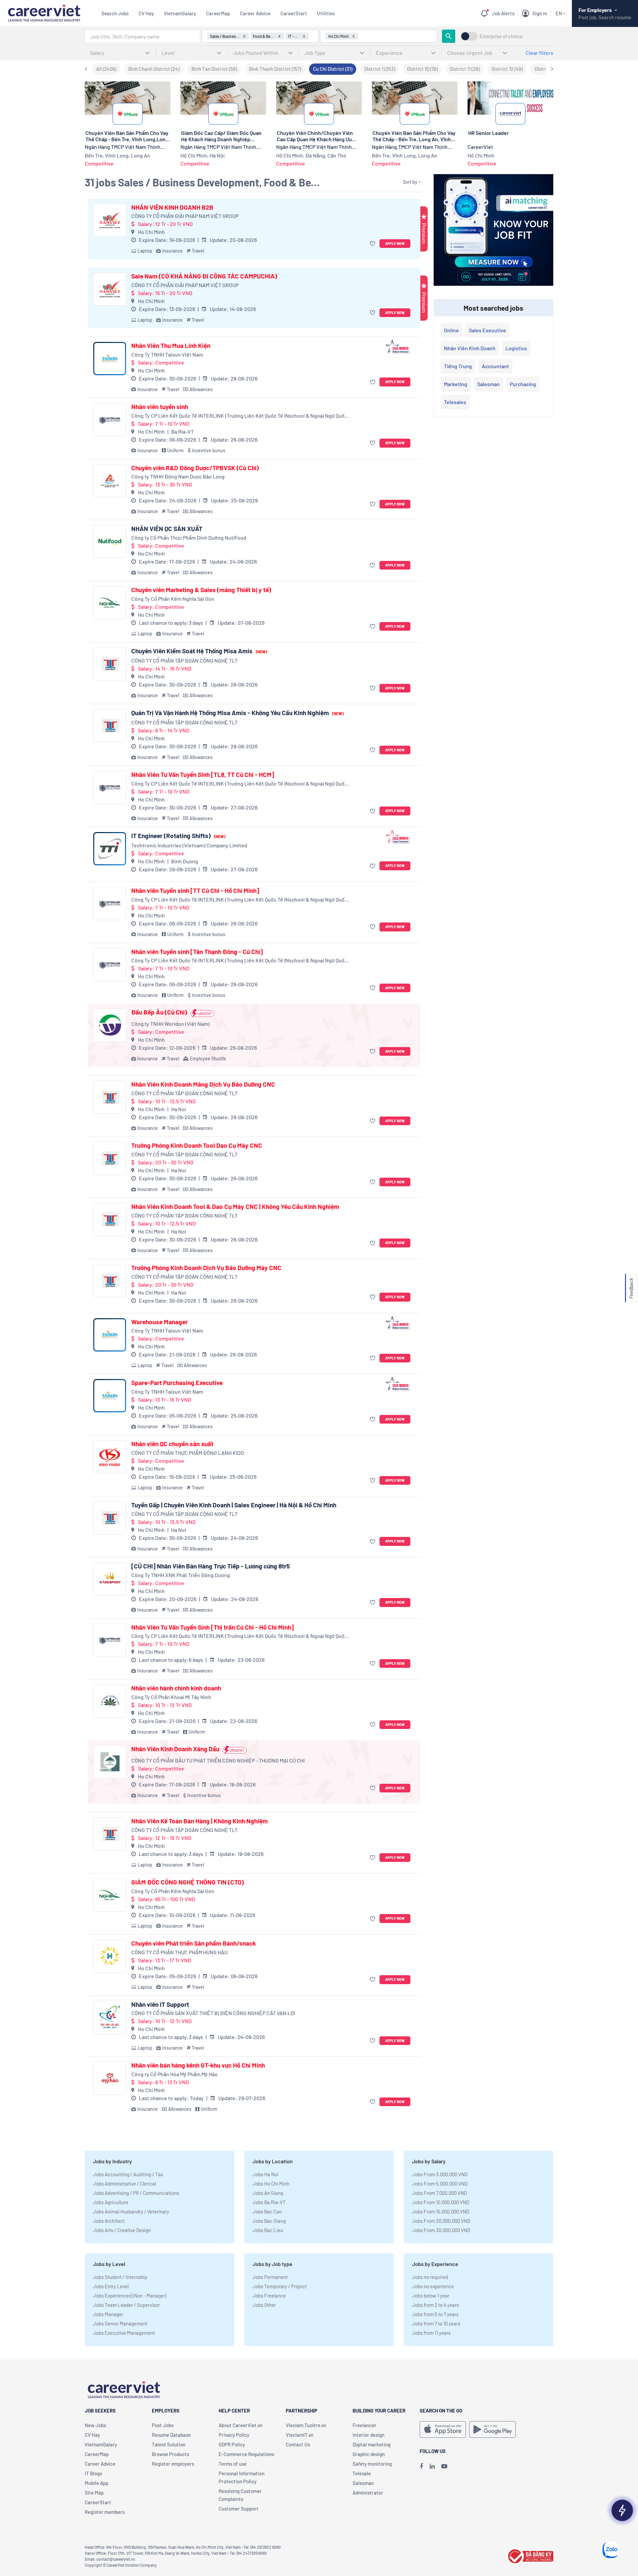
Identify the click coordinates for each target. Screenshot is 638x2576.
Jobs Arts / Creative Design (122, 2230)
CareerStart (294, 13)
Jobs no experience (433, 2286)
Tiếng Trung (458, 366)
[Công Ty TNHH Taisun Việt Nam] (110, 359)
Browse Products (170, 2454)
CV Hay (146, 13)
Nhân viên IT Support (160, 2004)
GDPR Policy (232, 2444)
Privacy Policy (234, 2435)
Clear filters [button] (539, 53)
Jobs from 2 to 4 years (435, 2305)
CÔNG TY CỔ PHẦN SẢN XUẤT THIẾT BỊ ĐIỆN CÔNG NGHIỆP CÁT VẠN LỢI (213, 2013)
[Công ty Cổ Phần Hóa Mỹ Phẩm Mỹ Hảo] (110, 2078)
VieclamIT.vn (300, 2435)
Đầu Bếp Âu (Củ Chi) (159, 1012)
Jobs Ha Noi (266, 2174)
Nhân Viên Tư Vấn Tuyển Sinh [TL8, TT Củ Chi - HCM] (203, 775)
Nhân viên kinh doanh (470, 348)
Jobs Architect (109, 2221)
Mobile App (97, 2483)
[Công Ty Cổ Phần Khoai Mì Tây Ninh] (110, 1701)
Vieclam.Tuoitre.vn (306, 2425)
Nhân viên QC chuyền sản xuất (172, 1444)
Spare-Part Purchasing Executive (177, 1383)
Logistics (516, 348)
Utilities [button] (326, 13)
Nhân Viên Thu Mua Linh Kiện (171, 346)
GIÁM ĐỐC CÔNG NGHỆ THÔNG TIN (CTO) (188, 1882)
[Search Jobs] (449, 36)
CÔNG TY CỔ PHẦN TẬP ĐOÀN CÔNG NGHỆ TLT (184, 660)
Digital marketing (372, 2444)
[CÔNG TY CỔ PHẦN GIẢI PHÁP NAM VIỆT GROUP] (110, 220)
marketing (456, 384)
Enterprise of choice (501, 36)
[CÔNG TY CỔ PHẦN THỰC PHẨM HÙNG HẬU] (110, 1956)
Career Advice (255, 13)
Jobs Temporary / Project (280, 2286)
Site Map (94, 2493)
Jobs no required (430, 2277)
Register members (105, 2512)
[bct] (530, 2555)
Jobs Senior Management (120, 2323)
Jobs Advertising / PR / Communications (136, 2193)
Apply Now (395, 243)
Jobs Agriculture (111, 2202)
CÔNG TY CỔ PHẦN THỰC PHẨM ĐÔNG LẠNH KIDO (188, 1453)
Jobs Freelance (269, 2296)
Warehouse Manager (159, 1322)
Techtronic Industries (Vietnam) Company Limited (189, 845)
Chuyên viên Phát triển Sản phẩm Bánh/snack (194, 1943)
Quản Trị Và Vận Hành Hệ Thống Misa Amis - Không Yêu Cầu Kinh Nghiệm (237, 713)
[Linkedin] (432, 2466)
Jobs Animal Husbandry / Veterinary (131, 2211)
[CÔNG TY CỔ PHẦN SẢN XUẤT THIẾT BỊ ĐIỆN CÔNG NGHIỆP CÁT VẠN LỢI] (110, 2017)
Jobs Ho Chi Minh (271, 2184)
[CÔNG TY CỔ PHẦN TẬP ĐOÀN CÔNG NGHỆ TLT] (110, 664)
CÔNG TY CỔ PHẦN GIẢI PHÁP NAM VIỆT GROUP (185, 216)
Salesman (488, 384)
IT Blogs (93, 2473)
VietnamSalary (180, 13)
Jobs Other (264, 2305)
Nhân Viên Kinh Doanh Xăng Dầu (175, 1749)
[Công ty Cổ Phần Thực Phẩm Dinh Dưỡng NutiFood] (110, 542)
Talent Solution (169, 2444)
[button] (373, 244)
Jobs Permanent (270, 2277)
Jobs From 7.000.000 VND (439, 2193)
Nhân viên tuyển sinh (160, 407)
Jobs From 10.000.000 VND (441, 2202)
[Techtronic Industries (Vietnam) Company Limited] (110, 849)
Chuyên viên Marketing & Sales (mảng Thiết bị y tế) (201, 590)
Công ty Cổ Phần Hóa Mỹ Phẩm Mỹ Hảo (174, 2074)
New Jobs (95, 2425)
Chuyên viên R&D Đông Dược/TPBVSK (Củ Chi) (195, 468)
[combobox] (142, 36)
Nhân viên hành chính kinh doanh (176, 1688)
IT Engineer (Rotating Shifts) (178, 836)
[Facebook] (421, 2466)
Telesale (362, 2473)
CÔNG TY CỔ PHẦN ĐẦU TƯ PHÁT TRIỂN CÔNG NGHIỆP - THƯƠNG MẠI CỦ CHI (218, 1760)
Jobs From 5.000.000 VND (440, 2184)
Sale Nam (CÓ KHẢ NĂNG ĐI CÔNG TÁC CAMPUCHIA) (204, 276)
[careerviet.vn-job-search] (443, 2429)
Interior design (369, 2435)
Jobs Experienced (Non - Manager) (130, 2296)
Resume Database (171, 2435)
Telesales (455, 402)
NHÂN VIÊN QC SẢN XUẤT (167, 529)
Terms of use (233, 2464)
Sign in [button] (540, 13)
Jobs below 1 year (431, 2296)
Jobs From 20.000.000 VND (441, 2221)
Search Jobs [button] (115, 13)
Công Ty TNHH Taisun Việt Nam (167, 354)
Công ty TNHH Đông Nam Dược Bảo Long (178, 476)
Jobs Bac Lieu (268, 2230)
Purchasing (523, 384)
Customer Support (239, 2509)
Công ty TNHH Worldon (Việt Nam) (170, 1024)
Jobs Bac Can (267, 2211)
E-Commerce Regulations (246, 2454)
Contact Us (298, 2444)
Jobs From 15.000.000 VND (441, 2211)
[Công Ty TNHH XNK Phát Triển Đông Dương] (110, 1579)
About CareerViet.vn (241, 2425)
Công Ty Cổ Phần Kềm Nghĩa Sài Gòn (173, 599)
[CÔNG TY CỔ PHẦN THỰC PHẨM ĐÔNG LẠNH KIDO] (110, 1457)
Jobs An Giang (268, 2193)
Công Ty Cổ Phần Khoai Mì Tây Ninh (171, 1697)
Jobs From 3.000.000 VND (440, 2174)
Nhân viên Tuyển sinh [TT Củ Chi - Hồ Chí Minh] (195, 891)
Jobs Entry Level (111, 2286)
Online (451, 330)
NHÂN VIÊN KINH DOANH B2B (172, 207)
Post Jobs (163, 2425)
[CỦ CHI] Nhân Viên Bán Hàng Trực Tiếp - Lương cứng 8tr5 (211, 1566)
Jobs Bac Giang (269, 2221)
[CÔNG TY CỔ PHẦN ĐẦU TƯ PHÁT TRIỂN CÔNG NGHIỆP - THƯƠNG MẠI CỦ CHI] (110, 1762)
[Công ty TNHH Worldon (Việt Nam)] (110, 1025)
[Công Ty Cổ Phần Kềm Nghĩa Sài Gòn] (110, 603)
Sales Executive (487, 330)
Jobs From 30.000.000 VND (441, 2230)
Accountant (495, 366)
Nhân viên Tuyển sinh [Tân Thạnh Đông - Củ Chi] (197, 952)
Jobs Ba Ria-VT (269, 2202)
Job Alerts (503, 13)
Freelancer (365, 2425)
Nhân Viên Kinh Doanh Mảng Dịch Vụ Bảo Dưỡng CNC (203, 1084)
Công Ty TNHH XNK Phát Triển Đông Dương (181, 1575)
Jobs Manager (108, 2314)
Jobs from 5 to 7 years (435, 2314)
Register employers (173, 2464)
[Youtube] (444, 2466)
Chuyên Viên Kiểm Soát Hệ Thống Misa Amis (199, 651)
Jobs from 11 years (431, 2333)
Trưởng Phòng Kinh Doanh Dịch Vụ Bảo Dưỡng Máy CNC (206, 1268)
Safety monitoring (372, 2464)
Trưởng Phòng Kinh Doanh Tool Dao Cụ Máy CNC (197, 1145)
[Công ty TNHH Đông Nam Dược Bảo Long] (110, 481)
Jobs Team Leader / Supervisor (126, 2305)
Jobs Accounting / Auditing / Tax (128, 2174)
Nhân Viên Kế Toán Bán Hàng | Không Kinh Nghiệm (200, 1821)
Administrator (368, 2493)
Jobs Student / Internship (120, 2277)
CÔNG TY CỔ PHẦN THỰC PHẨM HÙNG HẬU (179, 1952)
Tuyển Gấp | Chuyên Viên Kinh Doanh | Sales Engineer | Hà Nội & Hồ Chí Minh (234, 1505)
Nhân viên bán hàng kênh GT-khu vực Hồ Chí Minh (198, 2065)
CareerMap (218, 13)
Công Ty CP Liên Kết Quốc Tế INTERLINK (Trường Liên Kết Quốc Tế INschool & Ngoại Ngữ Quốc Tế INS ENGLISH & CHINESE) (239, 416)
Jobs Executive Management (124, 2333)
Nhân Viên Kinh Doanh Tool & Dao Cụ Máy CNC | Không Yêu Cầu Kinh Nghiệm (235, 1207)
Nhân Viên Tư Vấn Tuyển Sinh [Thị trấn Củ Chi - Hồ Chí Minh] (213, 1627)
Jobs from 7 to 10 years (436, 2323)
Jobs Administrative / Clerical (124, 2184)
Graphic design (369, 2454)
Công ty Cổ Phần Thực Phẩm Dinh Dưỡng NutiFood (189, 537)
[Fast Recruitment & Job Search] (44, 12)
